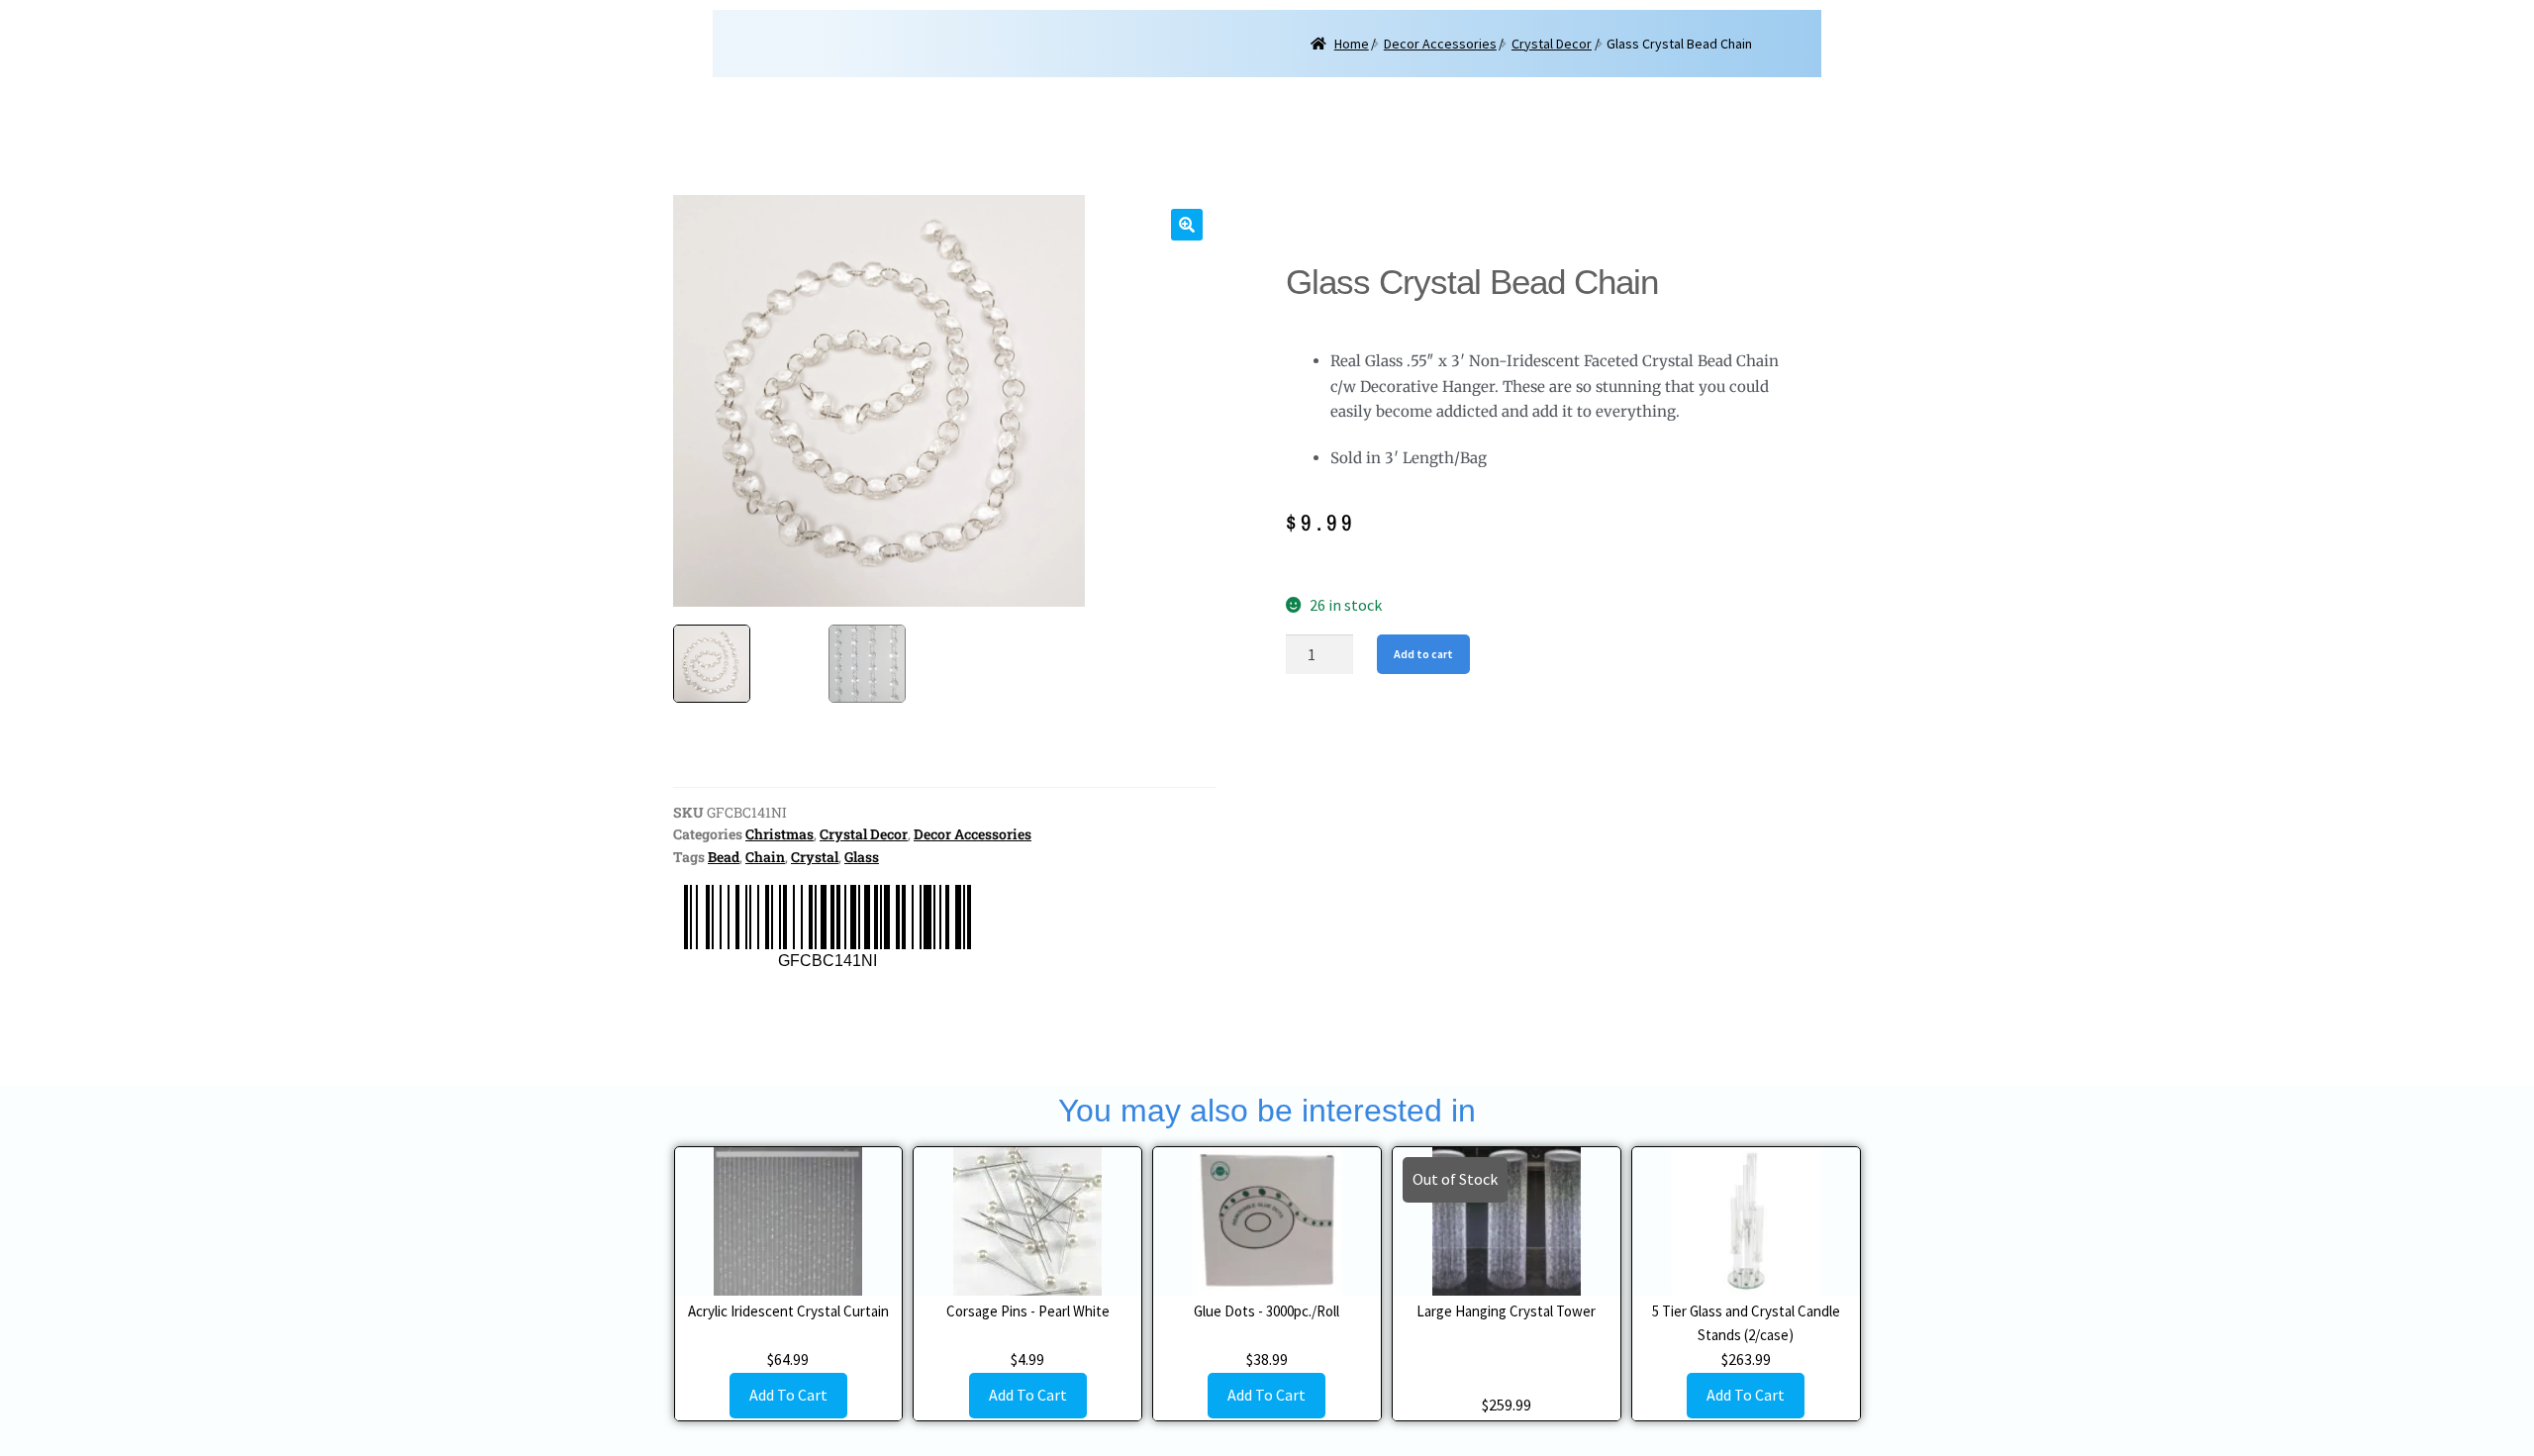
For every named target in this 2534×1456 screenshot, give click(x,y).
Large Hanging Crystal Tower (1506, 1311)
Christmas (780, 834)
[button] (1187, 225)
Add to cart (1423, 654)
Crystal (815, 857)
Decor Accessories (1440, 44)
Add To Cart (788, 1395)
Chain (765, 857)
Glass (862, 857)
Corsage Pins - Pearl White (1028, 1311)
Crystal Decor (1552, 44)
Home (1352, 44)
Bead (724, 857)
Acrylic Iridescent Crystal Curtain (788, 1311)
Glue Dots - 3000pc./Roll (1267, 1311)
